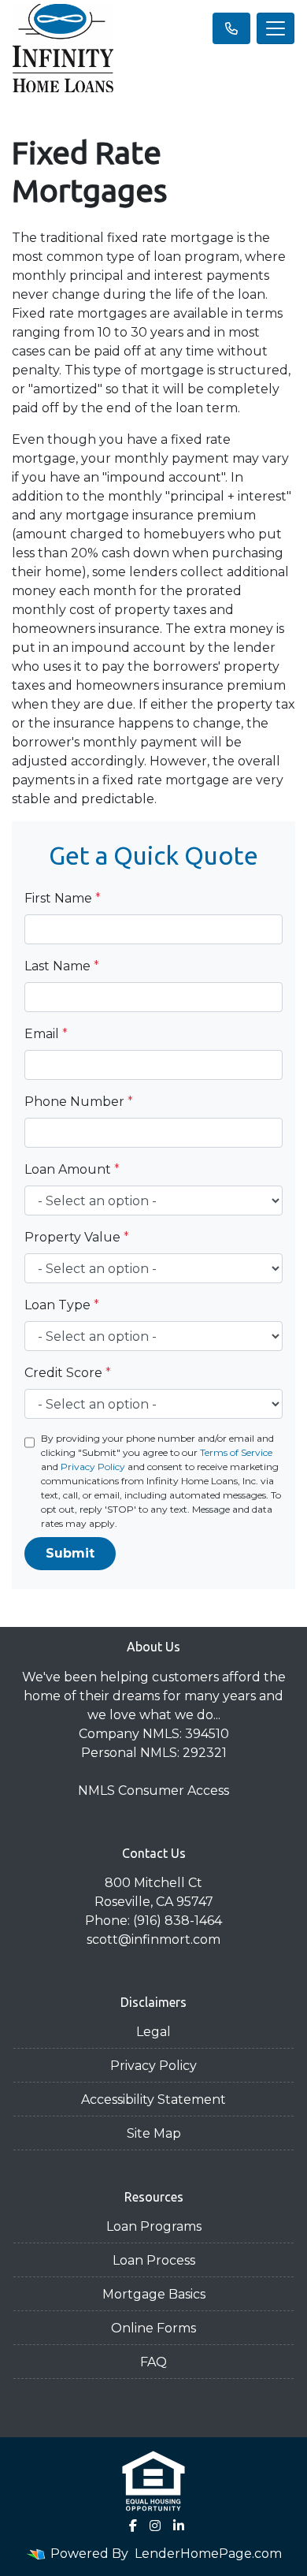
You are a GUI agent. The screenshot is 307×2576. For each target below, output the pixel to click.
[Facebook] (133, 2526)
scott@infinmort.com (153, 1939)
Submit (70, 1553)
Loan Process (154, 2260)
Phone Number (79, 1102)
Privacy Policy (93, 1467)
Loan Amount (72, 1169)
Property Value (77, 1237)
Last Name (62, 966)
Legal (153, 2032)
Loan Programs (154, 2226)
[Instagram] (155, 2526)
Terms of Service (236, 1452)
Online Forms (153, 2328)
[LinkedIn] (179, 2526)
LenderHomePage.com (208, 2554)
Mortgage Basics (154, 2294)
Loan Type (62, 1305)
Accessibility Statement (153, 2100)
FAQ (153, 2362)
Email (46, 1034)
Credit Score (68, 1373)
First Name (63, 898)
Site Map (154, 2133)
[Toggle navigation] (276, 28)
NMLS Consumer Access (153, 1791)
